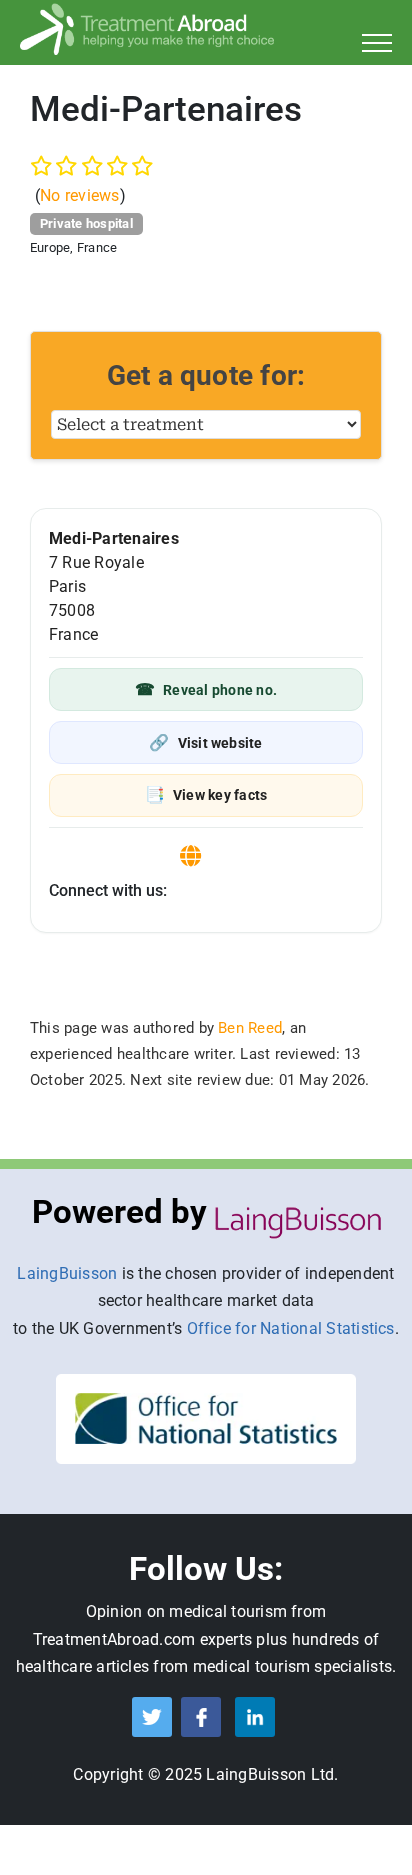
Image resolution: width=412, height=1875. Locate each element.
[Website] (190, 856)
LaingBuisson (67, 1273)
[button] (206, 689)
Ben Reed (250, 1028)
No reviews (79, 195)
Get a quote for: (206, 375)
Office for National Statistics (291, 1328)
